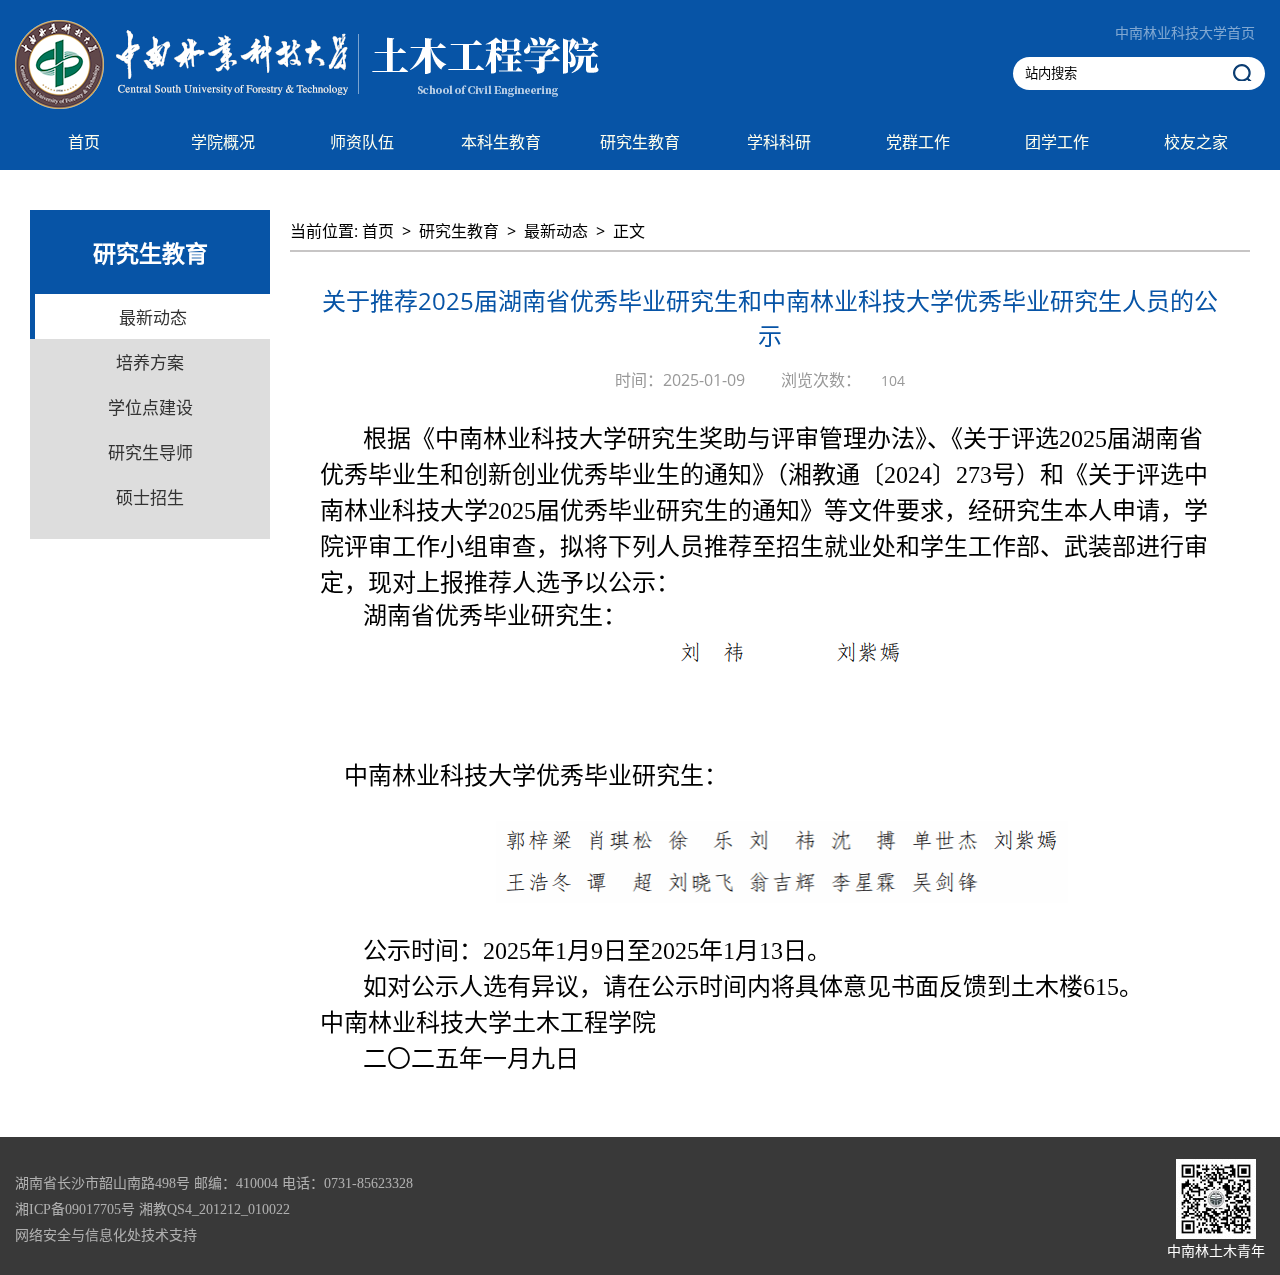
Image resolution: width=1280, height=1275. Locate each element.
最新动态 (556, 231)
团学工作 (1057, 142)
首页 (84, 142)
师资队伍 (362, 142)
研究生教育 (640, 142)
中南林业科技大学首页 (1185, 33)
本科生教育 (501, 142)
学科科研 (779, 142)
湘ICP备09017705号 (75, 1209)
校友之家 (1196, 142)
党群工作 (918, 142)
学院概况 (223, 142)
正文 (629, 231)
